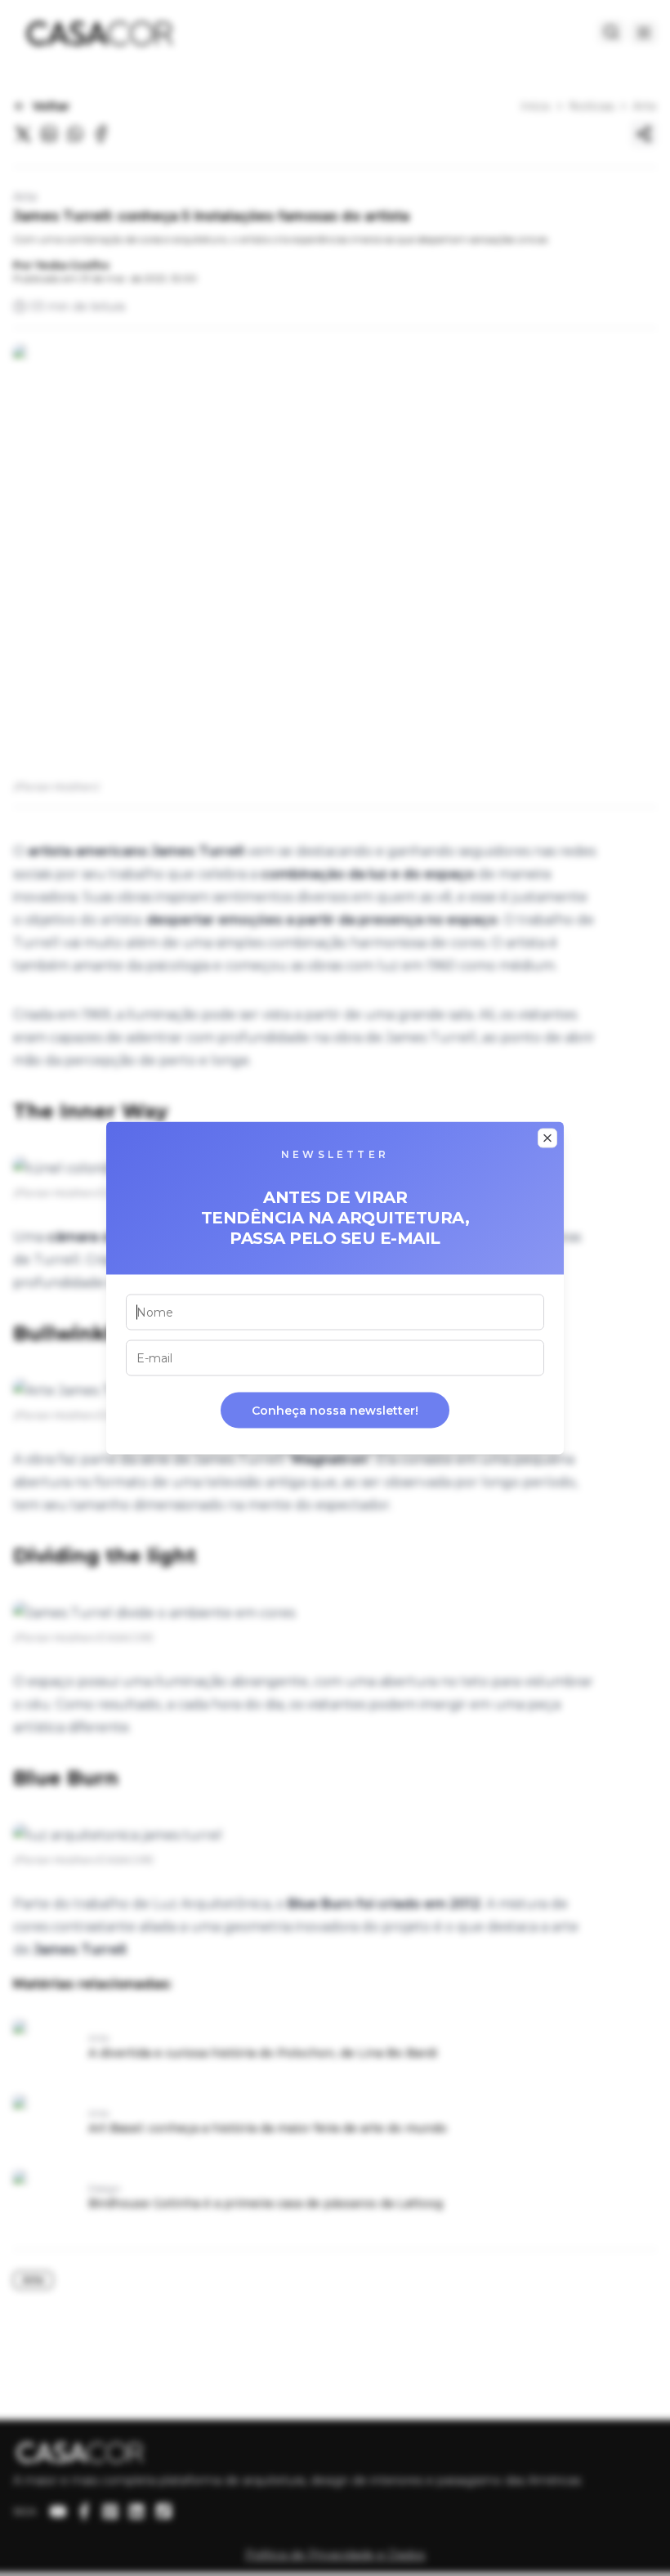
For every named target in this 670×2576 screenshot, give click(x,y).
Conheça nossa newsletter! (335, 1411)
